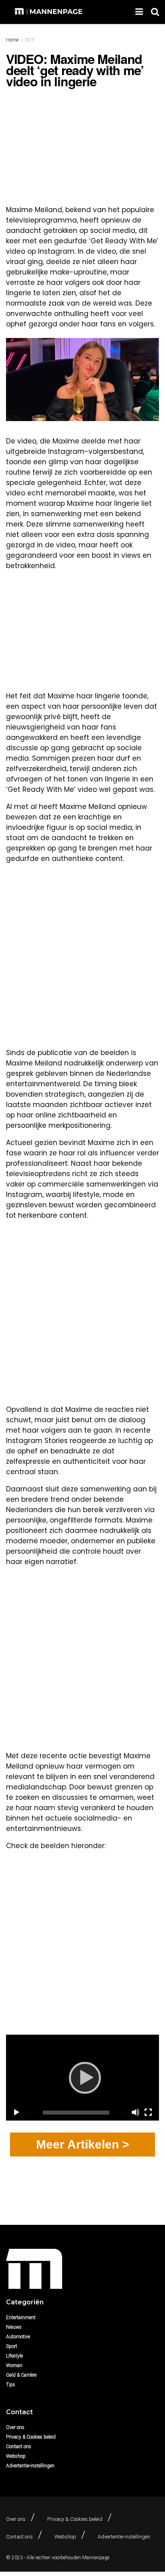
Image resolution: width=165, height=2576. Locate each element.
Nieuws (14, 2327)
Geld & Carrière (21, 2375)
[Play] (82, 2077)
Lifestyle (14, 2356)
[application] (82, 2078)
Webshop (16, 2456)
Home (12, 40)
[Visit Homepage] (49, 12)
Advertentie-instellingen (30, 2466)
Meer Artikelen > (83, 2144)
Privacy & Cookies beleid (31, 2437)
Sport (12, 2346)
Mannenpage (96, 2558)
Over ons (15, 2427)
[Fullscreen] (148, 2112)
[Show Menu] (139, 12)
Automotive (18, 2337)
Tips (11, 2385)
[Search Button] (155, 12)
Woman (14, 2365)
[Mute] (135, 2112)
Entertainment (21, 2318)
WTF (30, 40)
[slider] (76, 2113)
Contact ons (19, 2447)
